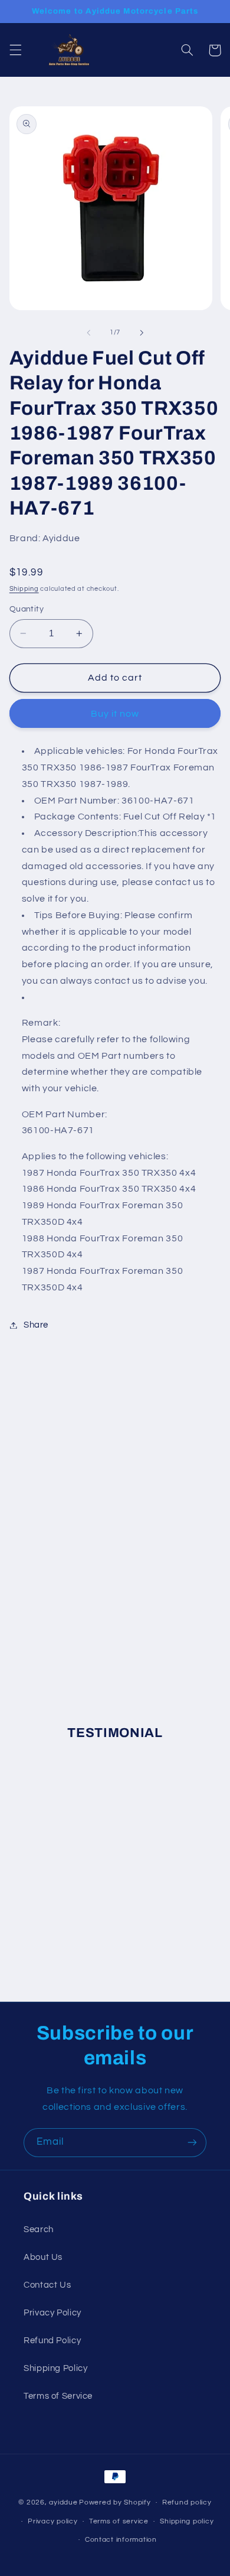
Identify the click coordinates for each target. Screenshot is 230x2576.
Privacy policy (52, 2521)
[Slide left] (88, 333)
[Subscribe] (192, 2143)
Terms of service (119, 2521)
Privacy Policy (52, 2313)
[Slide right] (142, 333)
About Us (43, 2257)
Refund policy (187, 2502)
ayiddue (63, 2502)
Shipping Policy (55, 2368)
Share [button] (36, 1325)
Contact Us (47, 2285)
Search (39, 2229)
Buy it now (115, 714)
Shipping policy (187, 2521)
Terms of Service (58, 2396)
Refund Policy (52, 2341)
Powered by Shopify (115, 2502)
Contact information (121, 2540)
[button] (15, 50)
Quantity (27, 609)
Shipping (24, 589)
